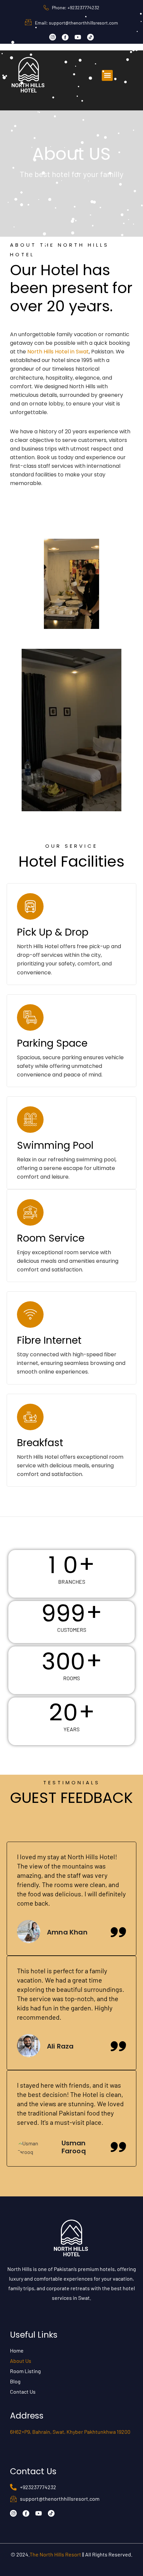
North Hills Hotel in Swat (58, 352)
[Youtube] (78, 37)
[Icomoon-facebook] (65, 37)
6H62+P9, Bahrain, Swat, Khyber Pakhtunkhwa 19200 (70, 2432)
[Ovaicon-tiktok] (90, 37)
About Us (21, 2361)
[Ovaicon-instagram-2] (53, 37)
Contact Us (23, 2392)
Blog (15, 2381)
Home (17, 2350)
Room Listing (25, 2371)
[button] (107, 75)
